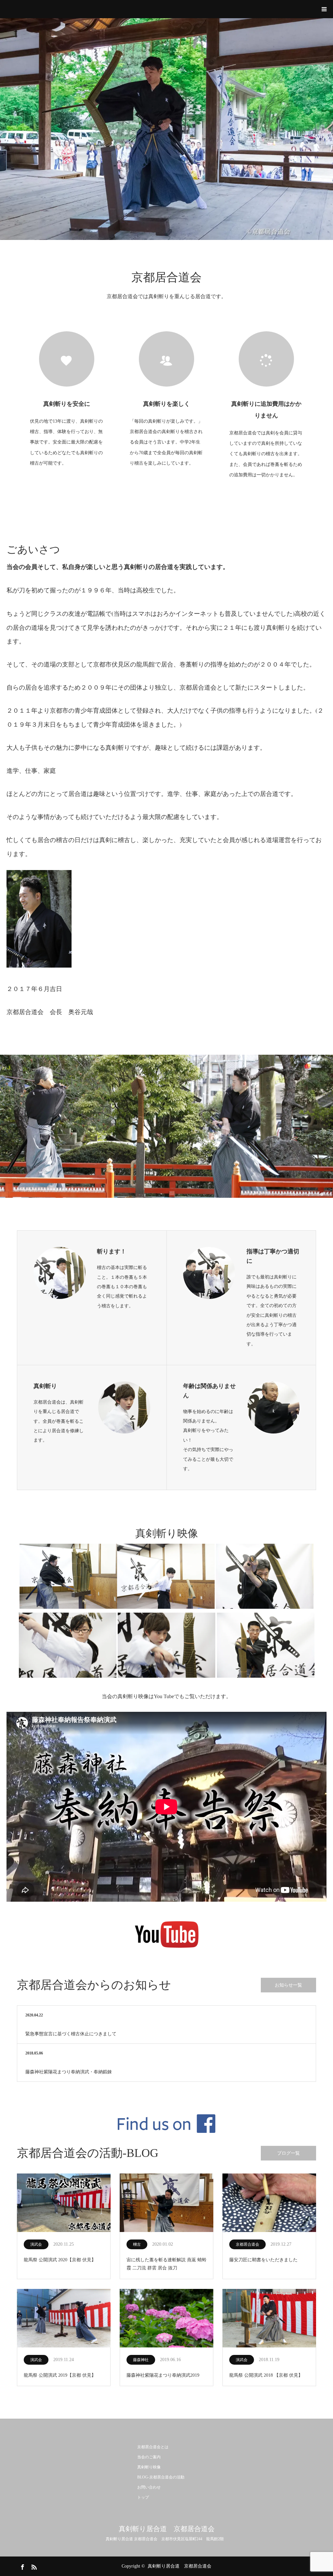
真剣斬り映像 (149, 2467)
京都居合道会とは (153, 2447)
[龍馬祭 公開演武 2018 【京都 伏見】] (269, 2319)
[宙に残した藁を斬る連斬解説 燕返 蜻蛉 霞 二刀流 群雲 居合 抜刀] (166, 2203)
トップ (143, 2497)
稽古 (137, 2244)
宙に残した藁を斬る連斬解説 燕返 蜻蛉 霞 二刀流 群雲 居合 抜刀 (166, 2264)
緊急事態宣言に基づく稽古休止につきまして (71, 2034)
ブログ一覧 (288, 2153)
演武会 (36, 2244)
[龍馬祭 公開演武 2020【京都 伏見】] (64, 2203)
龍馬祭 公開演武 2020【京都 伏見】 (60, 2260)
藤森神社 (141, 2360)
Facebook (22, 2566)
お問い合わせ (149, 2487)
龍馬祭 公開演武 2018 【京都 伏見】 (266, 2375)
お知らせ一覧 (288, 1985)
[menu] (324, 9)
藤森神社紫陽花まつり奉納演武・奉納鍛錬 (69, 2072)
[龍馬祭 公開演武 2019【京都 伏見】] (64, 2319)
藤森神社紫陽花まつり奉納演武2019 (163, 2375)
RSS (33, 2566)
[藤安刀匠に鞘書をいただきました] (269, 2203)
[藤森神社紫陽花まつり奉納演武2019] (166, 2319)
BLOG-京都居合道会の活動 (161, 2477)
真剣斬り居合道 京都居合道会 (167, 2529)
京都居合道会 (247, 2244)
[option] (166, 129)
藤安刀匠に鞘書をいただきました (263, 2260)
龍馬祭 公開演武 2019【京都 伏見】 (60, 2375)
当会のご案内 (149, 2457)
